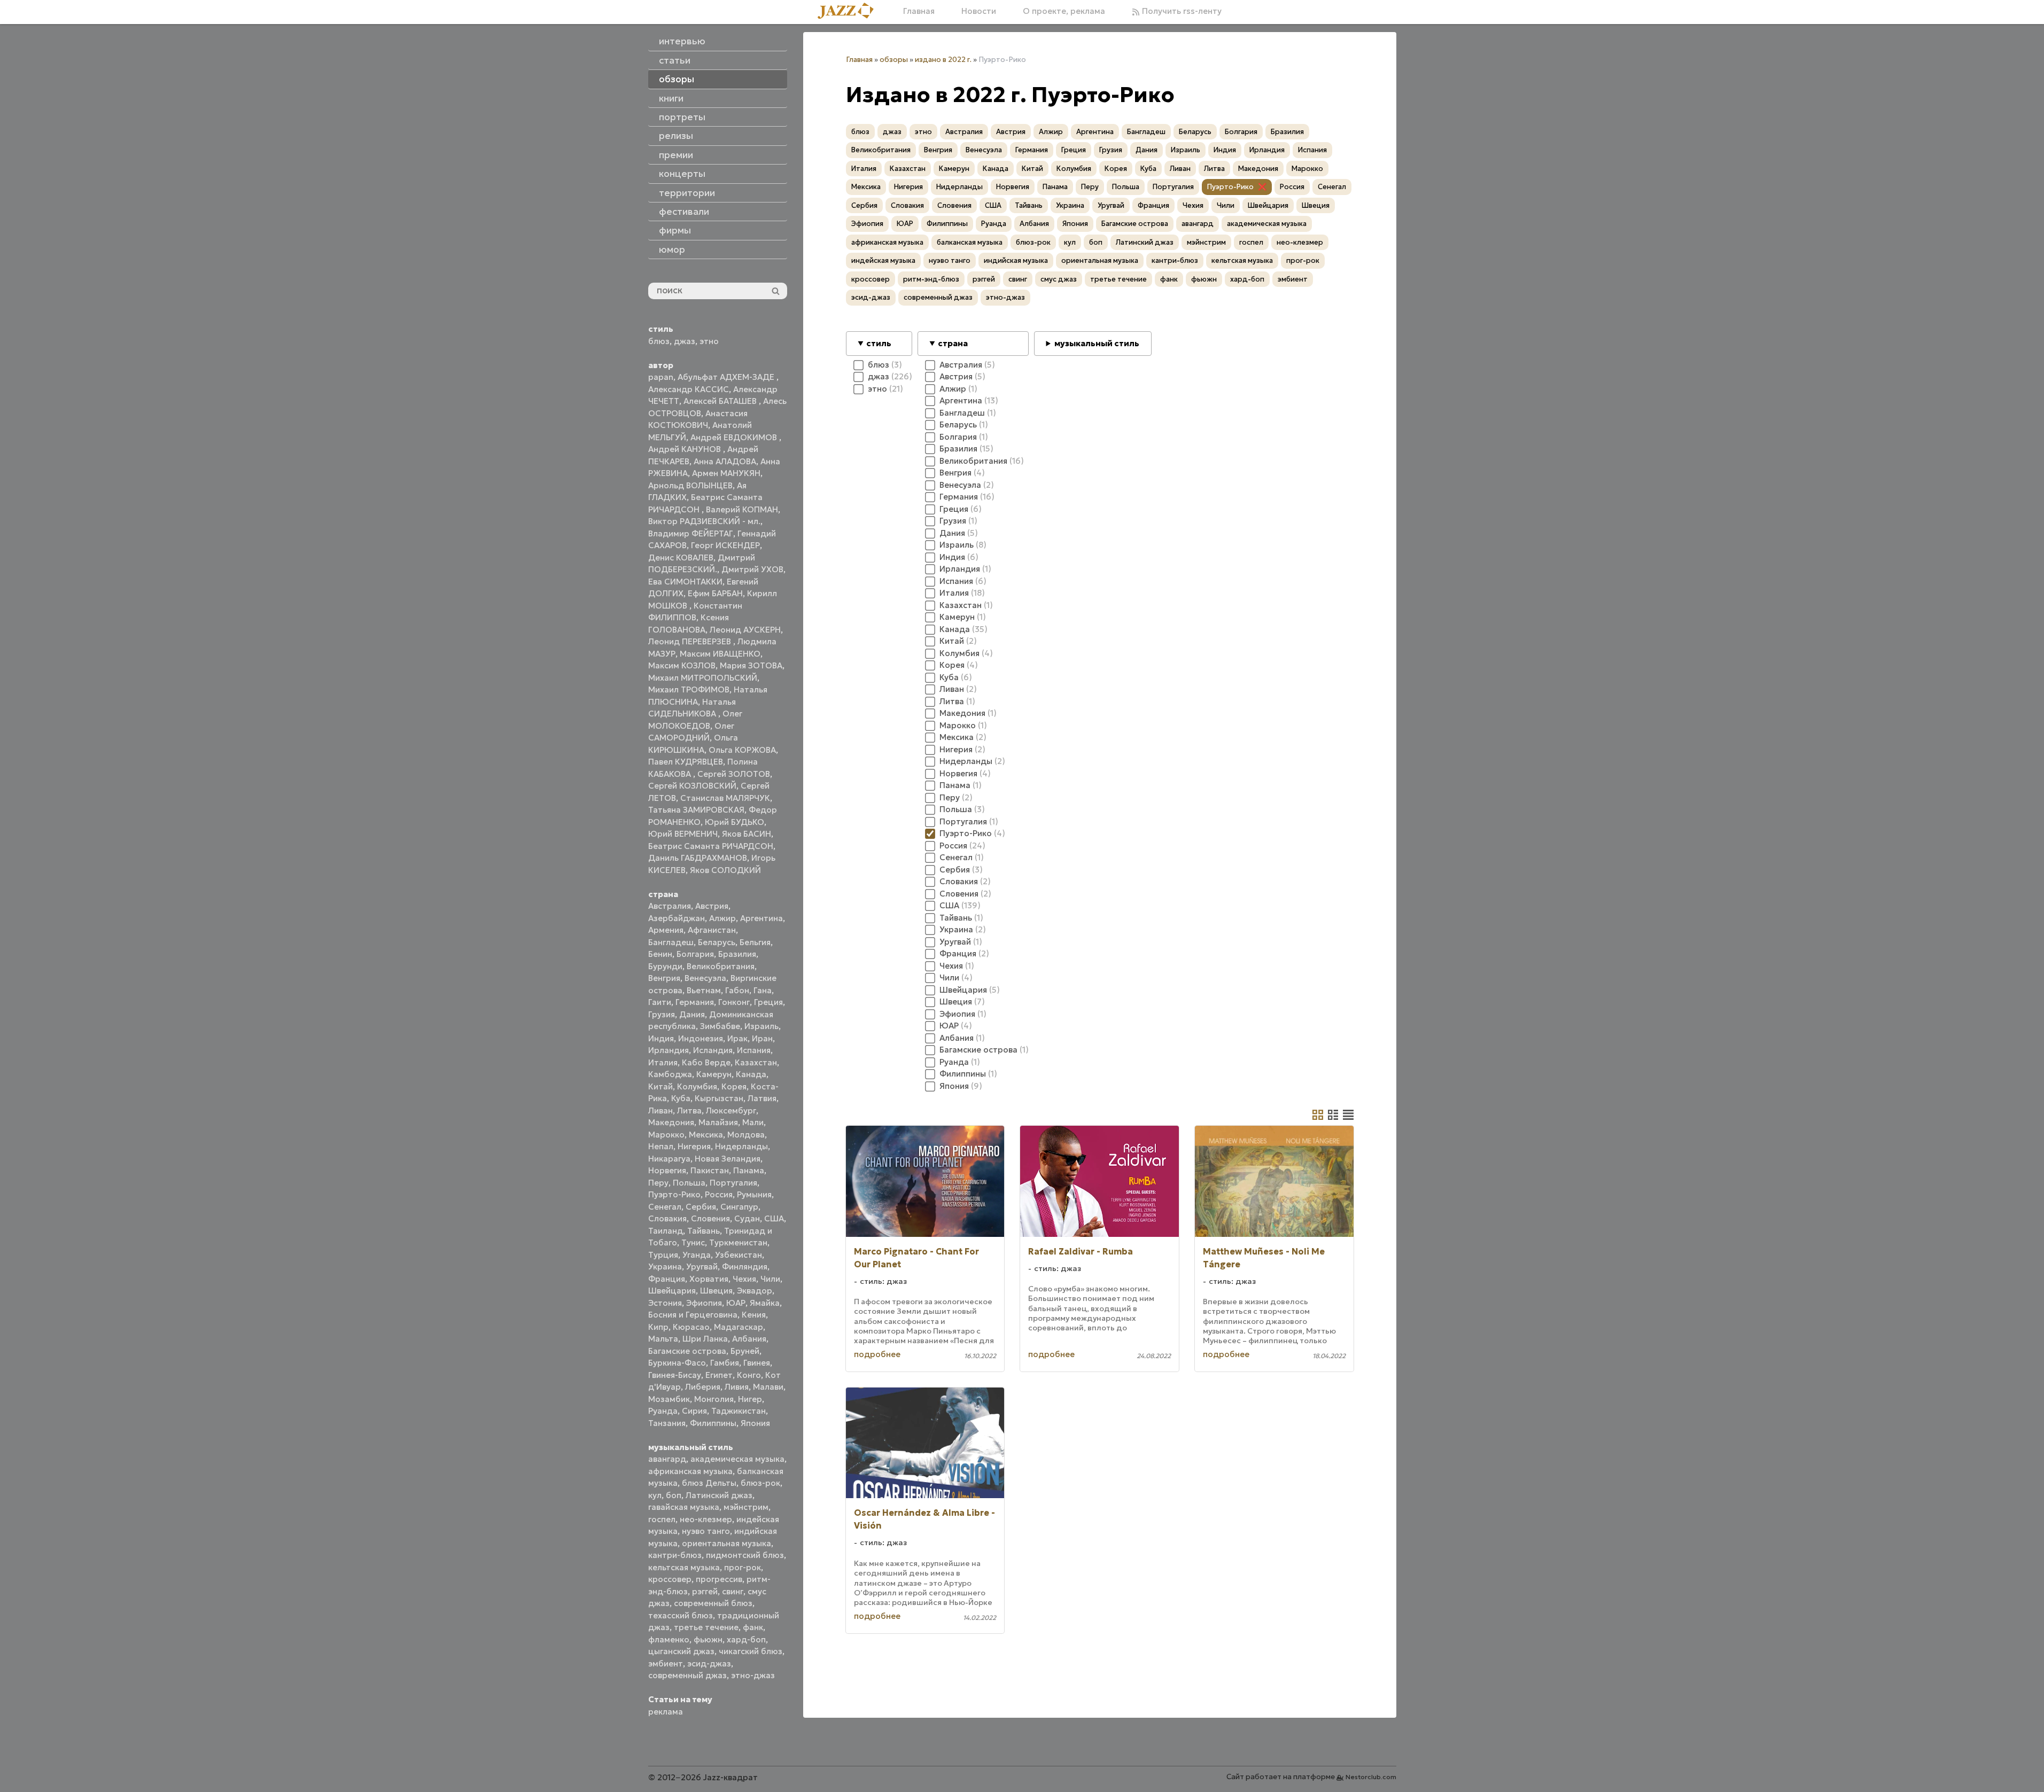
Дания (692, 1014)
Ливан (660, 1111)
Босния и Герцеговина (693, 1315)
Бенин (660, 954)
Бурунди (665, 966)
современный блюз (713, 1603)
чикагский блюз (751, 1651)
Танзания (667, 1423)
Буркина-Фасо (677, 1363)
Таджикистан (739, 1411)
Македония (671, 1122)
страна (953, 343)
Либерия (703, 1387)
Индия (661, 1038)
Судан (747, 1218)
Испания (754, 1050)
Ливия (737, 1387)
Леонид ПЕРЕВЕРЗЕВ (691, 641)
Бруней (745, 1351)
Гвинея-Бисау (675, 1375)
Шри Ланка (705, 1339)
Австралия (670, 906)
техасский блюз (681, 1615)
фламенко (669, 1639)
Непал (661, 1146)
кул (655, 1495)
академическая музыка (737, 1459)
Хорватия (709, 1279)
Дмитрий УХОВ (752, 569)
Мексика (706, 1135)
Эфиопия (704, 1303)
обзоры (894, 60)
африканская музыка (690, 1471)
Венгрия (664, 978)
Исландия (713, 1050)
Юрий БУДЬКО (735, 822)
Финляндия (745, 1267)
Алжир (722, 918)
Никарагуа (669, 1159)
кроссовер (670, 1579)
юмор (672, 250)
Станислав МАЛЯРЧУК (725, 798)
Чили (770, 1279)
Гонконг (734, 1002)
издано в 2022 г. (943, 60)
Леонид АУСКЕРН (745, 630)
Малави (768, 1387)
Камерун (714, 1074)
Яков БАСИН (747, 834)
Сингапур (739, 1207)
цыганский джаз (681, 1651)
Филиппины (713, 1423)
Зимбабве (720, 1026)
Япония (755, 1423)
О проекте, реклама (1064, 11)
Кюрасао (691, 1327)
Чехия (744, 1279)
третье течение (706, 1627)
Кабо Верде (706, 1062)
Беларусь (717, 942)
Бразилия (737, 954)
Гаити (660, 1002)
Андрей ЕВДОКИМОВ (735, 437)
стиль (879, 343)
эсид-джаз (709, 1664)
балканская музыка (970, 242)
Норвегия (667, 1170)
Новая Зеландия (728, 1159)
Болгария (695, 954)
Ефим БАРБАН (715, 593)
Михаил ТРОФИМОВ (689, 689)
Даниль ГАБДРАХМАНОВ (698, 858)
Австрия (712, 906)
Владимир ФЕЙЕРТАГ (691, 533)
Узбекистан (739, 1255)
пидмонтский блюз (745, 1555)
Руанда (663, 1411)
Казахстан (756, 1062)
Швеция (716, 1291)
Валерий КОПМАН (742, 509)
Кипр (658, 1327)
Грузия (662, 1014)
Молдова (746, 1135)
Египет (719, 1375)
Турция (663, 1255)
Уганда (697, 1255)
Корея (734, 1086)
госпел (662, 1519)
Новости (979, 11)
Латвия (762, 1098)
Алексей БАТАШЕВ (721, 401)
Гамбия (725, 1363)
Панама (749, 1170)
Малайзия (718, 1122)
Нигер (750, 1399)
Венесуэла (705, 978)
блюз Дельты (709, 1483)
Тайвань (704, 1231)
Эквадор (755, 1291)
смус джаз (1059, 279)
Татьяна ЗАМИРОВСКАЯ (696, 810)
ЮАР (736, 1303)
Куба (681, 1098)
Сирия (694, 1411)
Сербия (701, 1207)
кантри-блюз (675, 1555)
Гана (763, 990)
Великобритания (721, 966)
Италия (663, 1062)
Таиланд (666, 1231)
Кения (754, 1315)
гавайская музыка (684, 1507)
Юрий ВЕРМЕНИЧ (683, 834)
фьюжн (708, 1639)
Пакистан (710, 1170)
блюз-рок (760, 1483)
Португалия (733, 1183)
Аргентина (761, 918)
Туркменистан (738, 1242)
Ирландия (669, 1050)
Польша (689, 1183)
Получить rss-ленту (1181, 11)
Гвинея (757, 1363)
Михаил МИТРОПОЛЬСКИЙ (703, 678)
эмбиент (666, 1664)
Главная (919, 11)
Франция (667, 1279)
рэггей (705, 1591)
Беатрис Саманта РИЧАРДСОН (711, 846)
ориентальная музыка (726, 1543)
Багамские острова (687, 1351)
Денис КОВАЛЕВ (681, 558)
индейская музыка (883, 260)
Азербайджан (677, 918)
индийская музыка (1016, 260)
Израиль (761, 1026)
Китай (660, 1086)
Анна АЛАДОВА (725, 461)
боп (674, 1495)
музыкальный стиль (1097, 343)
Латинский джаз (719, 1495)
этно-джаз (753, 1675)
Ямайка (765, 1303)
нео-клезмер (706, 1519)
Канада (751, 1074)
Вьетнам (704, 990)
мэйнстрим (746, 1507)
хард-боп (746, 1639)
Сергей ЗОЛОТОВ (734, 774)
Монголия (714, 1399)
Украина (665, 1267)
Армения (666, 930)
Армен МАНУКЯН (726, 473)
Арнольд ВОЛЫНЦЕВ (690, 485)
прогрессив (719, 1579)
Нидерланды (741, 1146)
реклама (666, 1712)
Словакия (667, 1218)
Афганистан (712, 930)
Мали (753, 1122)
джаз (685, 341)
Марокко (666, 1135)
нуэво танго (706, 1531)
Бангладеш (671, 942)
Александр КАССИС (689, 389)
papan (661, 377)
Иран (762, 1038)
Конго (749, 1375)
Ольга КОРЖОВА (742, 750)
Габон (737, 990)
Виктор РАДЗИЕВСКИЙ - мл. (704, 521)
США (774, 1218)
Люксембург (731, 1111)
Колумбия (697, 1086)
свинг (733, 1591)
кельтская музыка (684, 1567)
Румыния (754, 1194)
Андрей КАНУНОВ (686, 449)
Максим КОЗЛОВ (682, 665)
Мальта (663, 1339)
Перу (658, 1183)
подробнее (877, 1354)
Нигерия (694, 1146)
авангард (667, 1459)
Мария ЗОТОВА (751, 665)
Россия (719, 1194)
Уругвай (702, 1267)
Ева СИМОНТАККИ (685, 582)
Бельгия (755, 942)
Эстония (665, 1303)
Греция (768, 1002)
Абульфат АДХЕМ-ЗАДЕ (727, 377)
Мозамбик (669, 1399)
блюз (659, 341)
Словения (710, 1218)
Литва (689, 1111)
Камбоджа (670, 1074)
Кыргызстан (719, 1098)
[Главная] (850, 11)
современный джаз (687, 1675)
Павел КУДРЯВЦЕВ (686, 762)
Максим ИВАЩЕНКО (720, 654)
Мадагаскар (739, 1327)
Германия (695, 1002)
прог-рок (743, 1567)
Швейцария (672, 1291)
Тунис (693, 1242)
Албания (749, 1339)
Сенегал (665, 1207)
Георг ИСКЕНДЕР (725, 545)
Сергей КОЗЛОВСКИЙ (692, 786)
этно (709, 341)
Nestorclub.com (1371, 1777)
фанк (753, 1627)
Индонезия (701, 1038)
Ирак (737, 1038)
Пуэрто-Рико (674, 1194)
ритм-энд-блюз (931, 279)
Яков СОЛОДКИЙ (725, 870)
